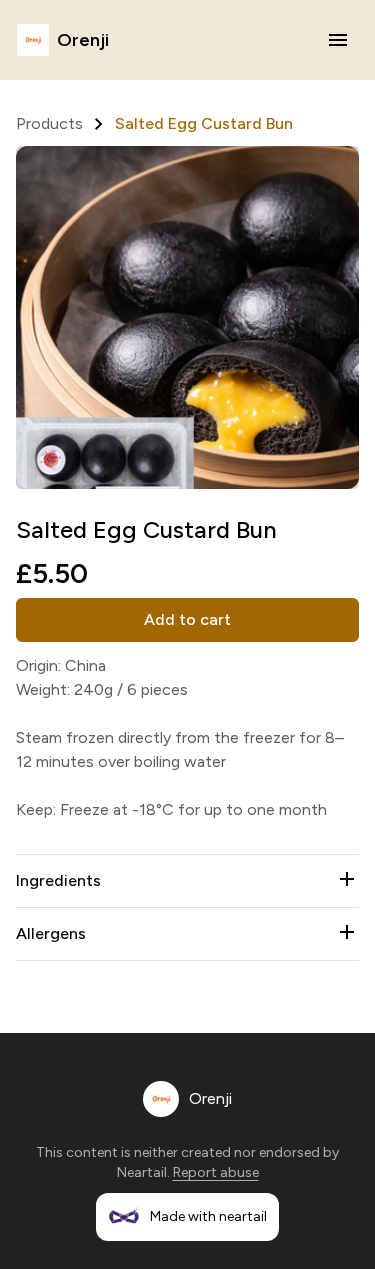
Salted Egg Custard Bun (204, 123)
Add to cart (187, 619)
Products (49, 123)
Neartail (142, 1172)
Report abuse (216, 1172)
